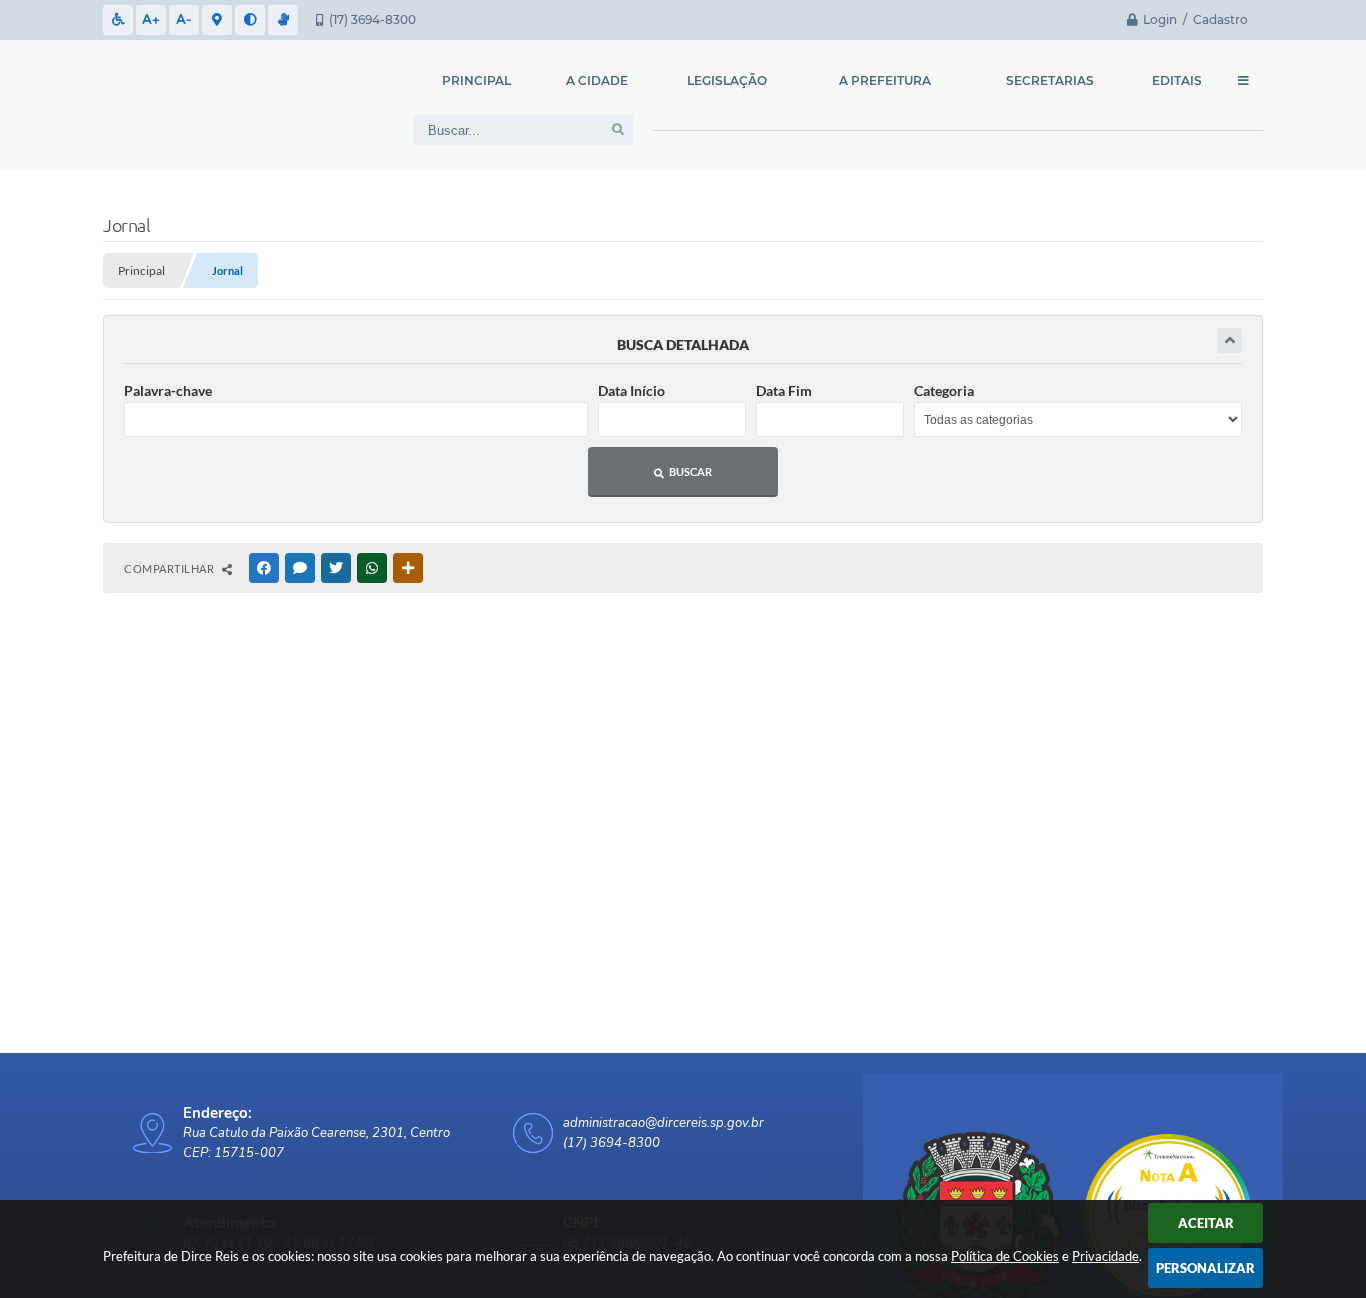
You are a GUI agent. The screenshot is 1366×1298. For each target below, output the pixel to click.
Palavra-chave (168, 390)
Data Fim (784, 390)
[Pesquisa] (618, 130)
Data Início (631, 390)
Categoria (944, 390)
